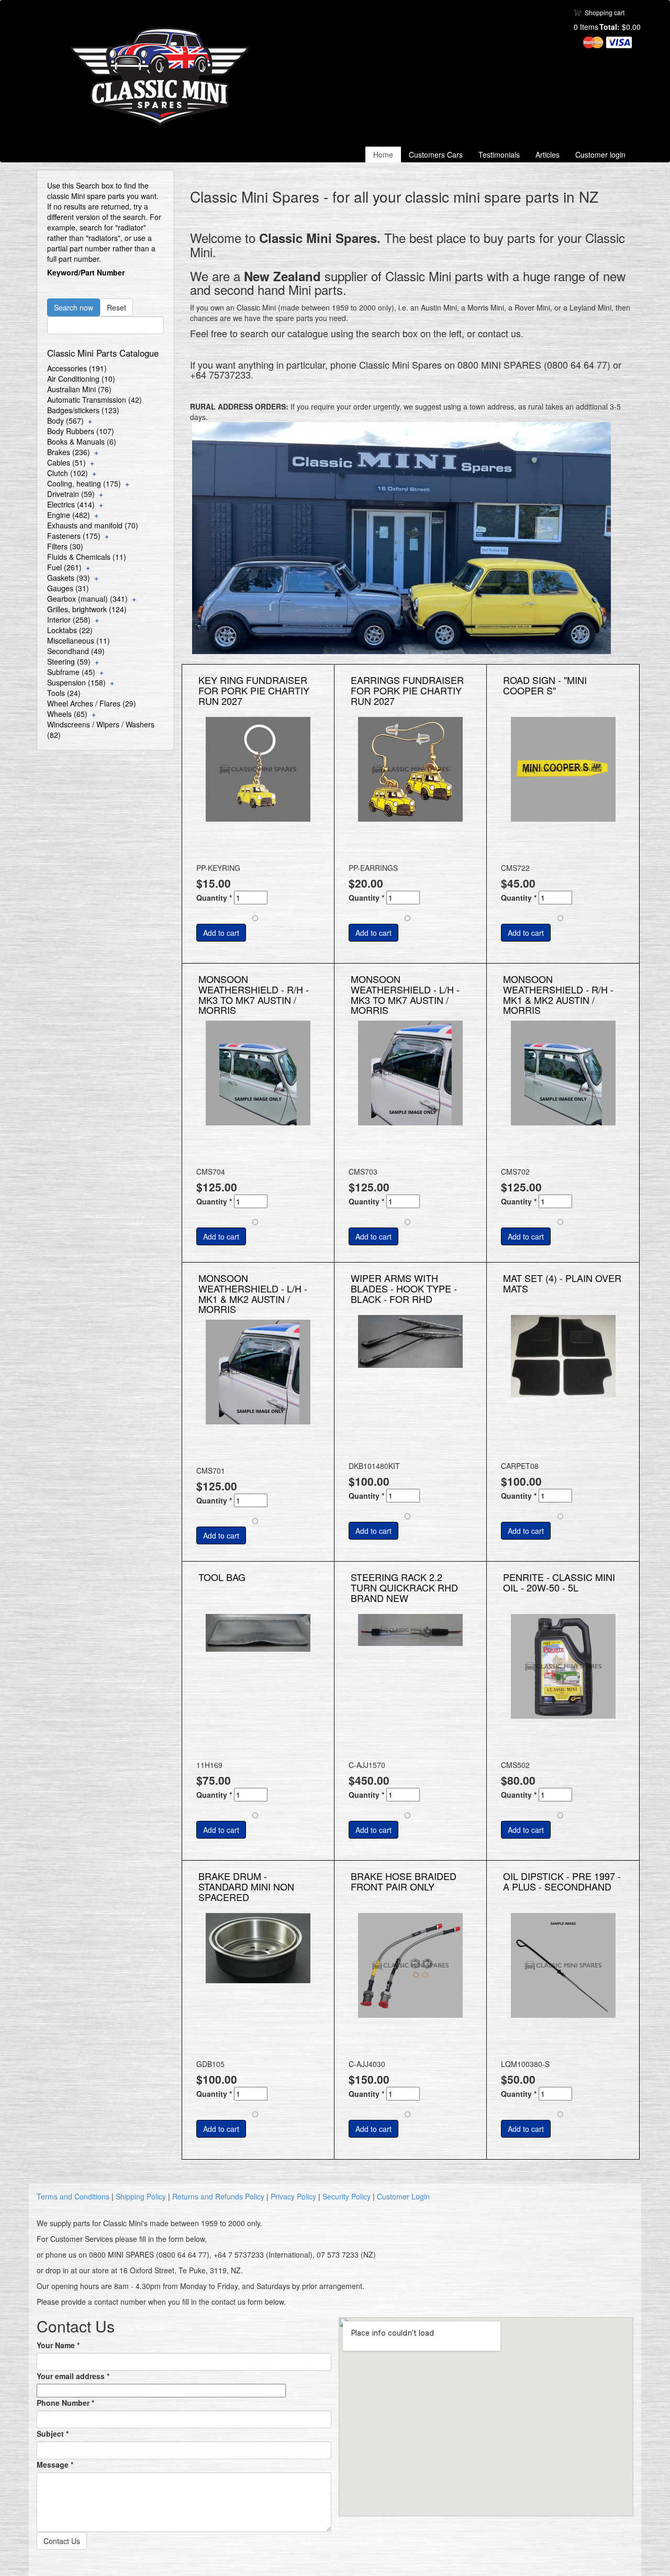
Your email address (73, 2376)
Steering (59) (69, 661)
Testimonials (499, 154)
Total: (610, 27)
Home (383, 154)
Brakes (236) (69, 452)
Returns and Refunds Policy (218, 2196)
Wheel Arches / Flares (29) (92, 703)
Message (55, 2464)
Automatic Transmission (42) (94, 400)
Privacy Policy (293, 2196)
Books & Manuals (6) (82, 441)
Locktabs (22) (70, 630)
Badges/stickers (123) (83, 410)
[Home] (164, 77)
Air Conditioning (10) (81, 379)
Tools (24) (64, 693)
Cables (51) (66, 462)
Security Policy (347, 2196)
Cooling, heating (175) (84, 483)
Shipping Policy (141, 2196)
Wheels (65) (67, 714)
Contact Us (62, 2541)
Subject (53, 2434)
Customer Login (403, 2196)
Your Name (58, 2345)
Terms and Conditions (73, 2196)
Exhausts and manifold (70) (93, 525)
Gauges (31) (68, 588)
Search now (74, 307)
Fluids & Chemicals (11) (87, 557)
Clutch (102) (68, 473)
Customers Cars (436, 154)
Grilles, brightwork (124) (87, 609)
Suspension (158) (76, 682)
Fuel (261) (64, 567)
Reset (116, 307)
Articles (548, 154)
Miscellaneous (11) (79, 640)
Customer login (600, 154)
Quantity (214, 898)
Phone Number (65, 2403)
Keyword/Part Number (86, 272)
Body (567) (65, 421)
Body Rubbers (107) (81, 431)
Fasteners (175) (74, 536)
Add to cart (221, 933)
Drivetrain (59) (71, 494)
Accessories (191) (77, 368)
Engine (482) (69, 515)
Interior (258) (69, 620)
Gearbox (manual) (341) (87, 599)
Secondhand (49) (76, 651)
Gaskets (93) (69, 578)
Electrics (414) (71, 504)
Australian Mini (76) (79, 389)
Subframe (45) (71, 672)
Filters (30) (65, 546)
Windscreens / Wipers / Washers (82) (101, 729)
